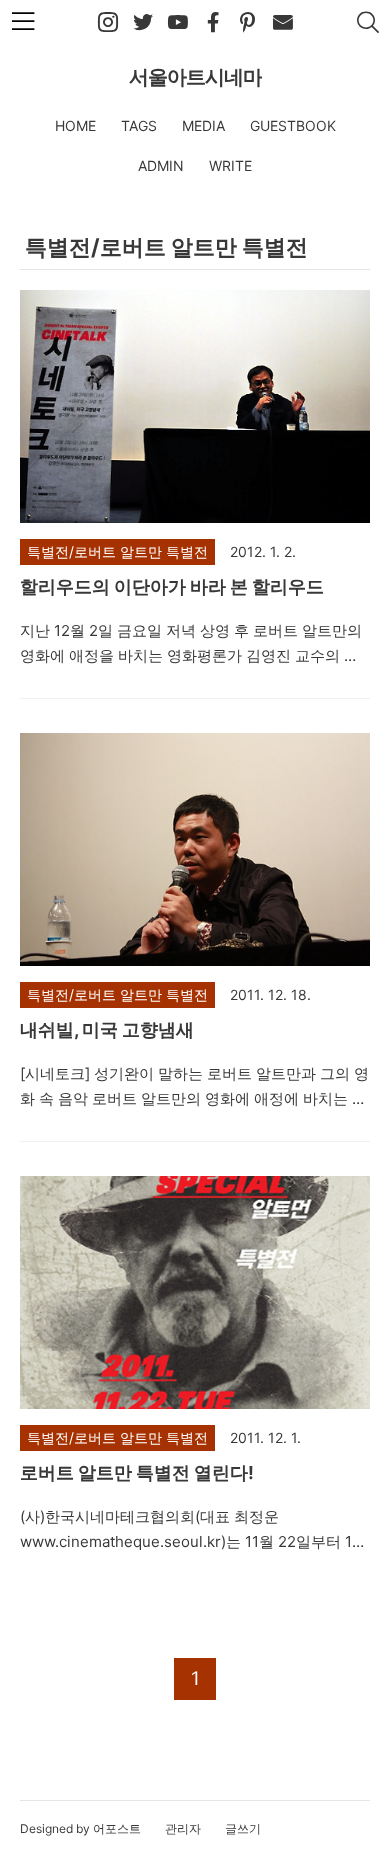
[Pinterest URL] (248, 23)
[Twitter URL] (143, 23)
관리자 (183, 1828)
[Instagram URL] (108, 23)
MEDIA (203, 125)
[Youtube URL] (178, 23)
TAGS (139, 125)
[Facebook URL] (213, 23)
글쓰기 (243, 1828)
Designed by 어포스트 (80, 1828)
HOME (75, 125)
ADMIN (161, 165)
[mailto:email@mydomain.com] (283, 23)
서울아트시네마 (195, 77)
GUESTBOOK (293, 125)
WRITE (230, 165)
